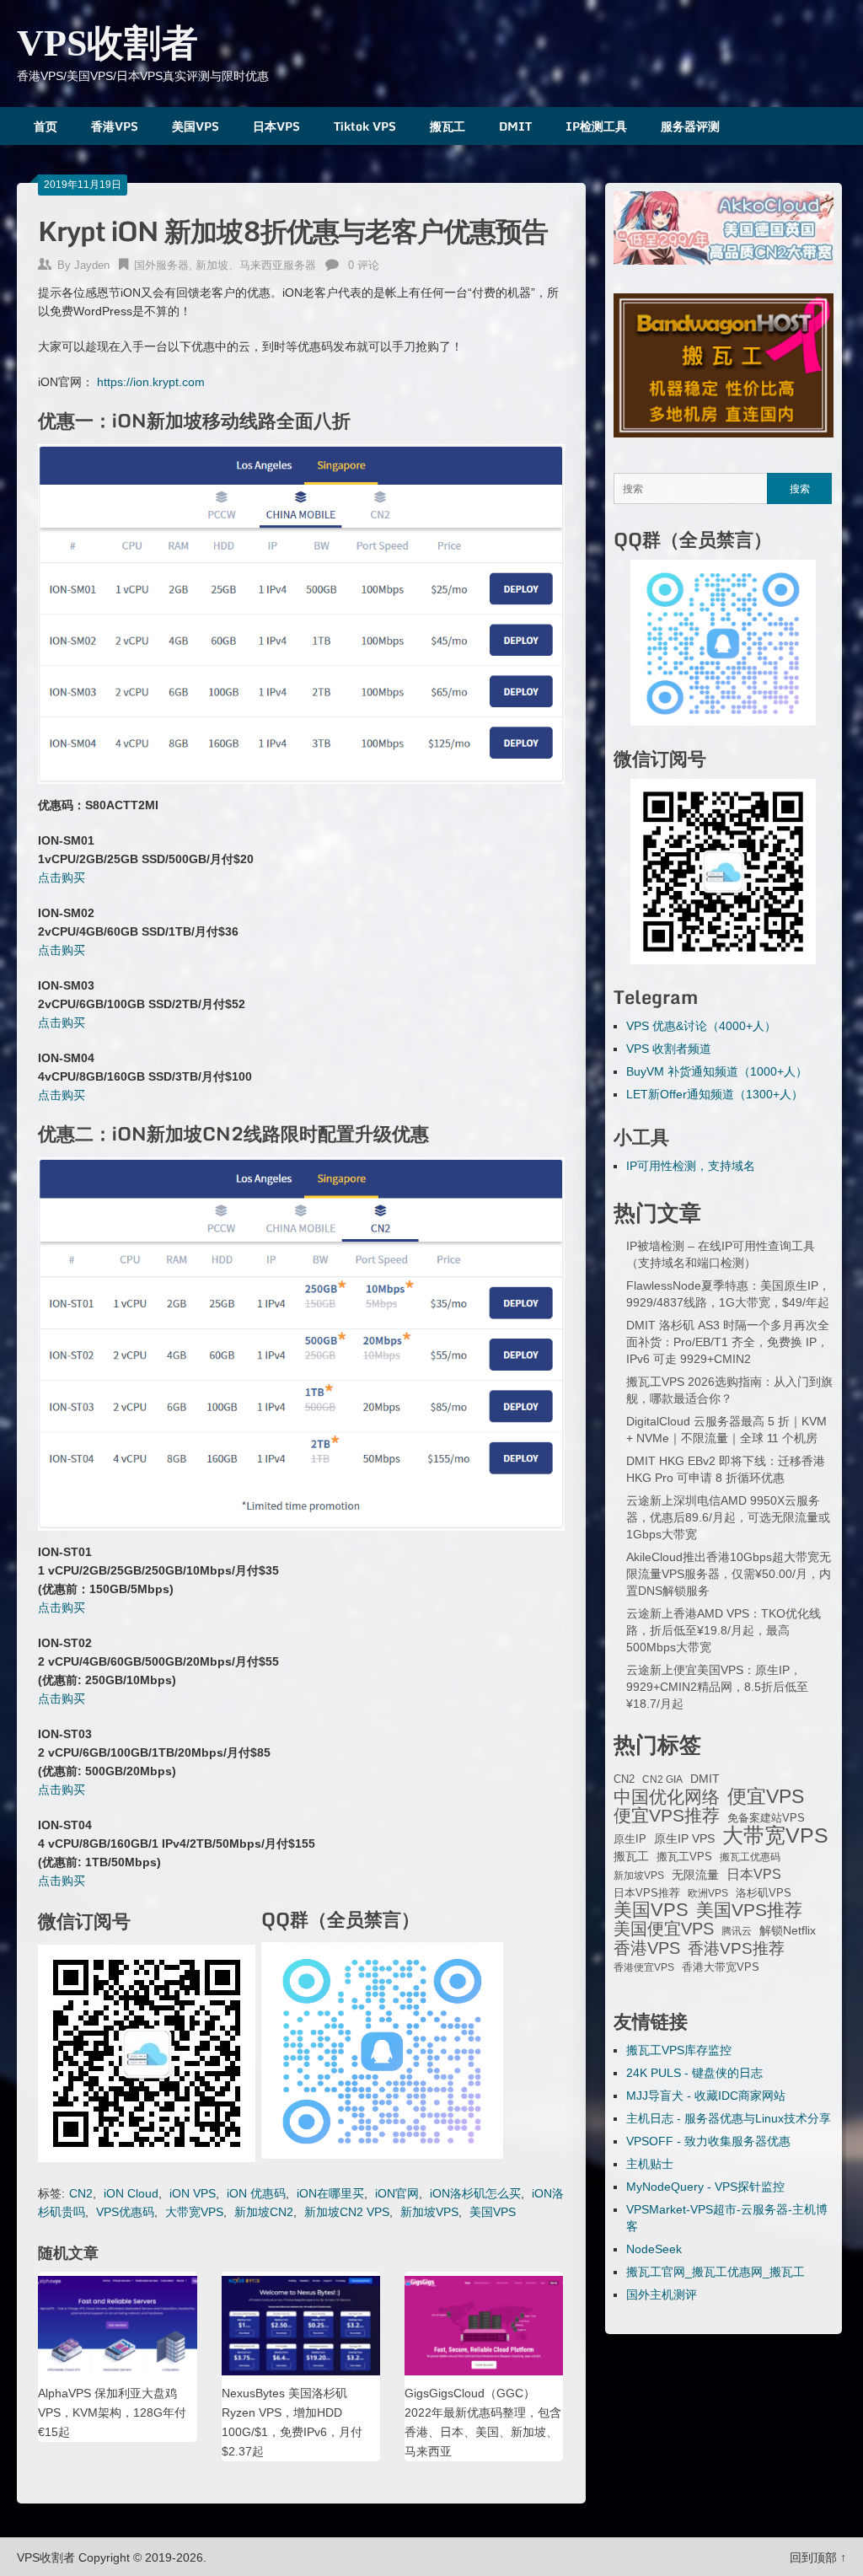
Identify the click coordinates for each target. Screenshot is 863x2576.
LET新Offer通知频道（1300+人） (715, 1094)
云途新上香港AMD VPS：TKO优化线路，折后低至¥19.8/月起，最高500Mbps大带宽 (724, 1630)
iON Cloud (131, 2193)
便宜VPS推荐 (667, 1816)
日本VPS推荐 (647, 1893)
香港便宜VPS (644, 1967)
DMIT (515, 126)
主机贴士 (650, 2164)
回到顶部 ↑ (818, 2557)
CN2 (81, 2193)
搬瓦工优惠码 (750, 1857)
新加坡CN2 (264, 2212)
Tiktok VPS (365, 126)
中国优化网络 (667, 1797)
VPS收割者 (107, 43)
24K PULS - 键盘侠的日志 (694, 2073)
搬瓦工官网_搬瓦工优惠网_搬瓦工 (716, 2272)
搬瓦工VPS (684, 1857)
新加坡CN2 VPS (347, 2212)
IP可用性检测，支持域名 (691, 1166)
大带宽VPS (194, 2212)
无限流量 (695, 1875)
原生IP (630, 1839)
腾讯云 (737, 1931)
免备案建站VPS (766, 1818)
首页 (46, 126)
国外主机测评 (662, 2294)
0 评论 (364, 265)
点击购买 (62, 877)
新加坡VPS (429, 2212)
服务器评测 (690, 126)
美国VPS (196, 126)
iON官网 (397, 2193)
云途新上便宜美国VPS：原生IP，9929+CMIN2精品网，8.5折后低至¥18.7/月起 (717, 1687)
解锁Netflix (788, 1931)
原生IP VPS (684, 1838)
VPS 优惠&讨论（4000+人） (701, 1026)
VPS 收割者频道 (669, 1049)
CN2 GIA (662, 1779)
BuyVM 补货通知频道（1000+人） (717, 1071)
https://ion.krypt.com (151, 382)
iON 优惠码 (256, 2193)
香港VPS (115, 126)
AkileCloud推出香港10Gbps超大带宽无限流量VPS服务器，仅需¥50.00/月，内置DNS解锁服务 (729, 1574)
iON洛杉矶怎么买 (475, 2193)
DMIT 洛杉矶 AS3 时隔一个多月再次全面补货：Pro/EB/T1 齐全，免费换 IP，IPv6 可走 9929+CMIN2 (728, 1342)
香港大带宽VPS (721, 1967)
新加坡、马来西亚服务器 (256, 265)
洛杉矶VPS (764, 1893)
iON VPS (193, 2193)
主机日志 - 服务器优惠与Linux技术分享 (729, 2118)
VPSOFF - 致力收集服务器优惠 (708, 2141)
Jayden (92, 265)
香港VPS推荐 (736, 1949)
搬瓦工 (448, 126)
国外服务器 (161, 265)
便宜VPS (766, 1796)
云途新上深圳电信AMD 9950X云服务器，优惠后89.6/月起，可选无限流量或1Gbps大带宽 (728, 1517)
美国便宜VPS (664, 1929)
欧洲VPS (708, 1893)
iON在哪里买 (330, 2193)
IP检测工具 (596, 126)
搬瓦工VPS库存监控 (679, 2050)
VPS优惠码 (125, 2212)
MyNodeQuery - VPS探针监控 (705, 2187)
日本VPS (276, 126)
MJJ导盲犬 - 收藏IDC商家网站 (706, 2096)
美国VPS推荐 (749, 1910)
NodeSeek (654, 2249)
